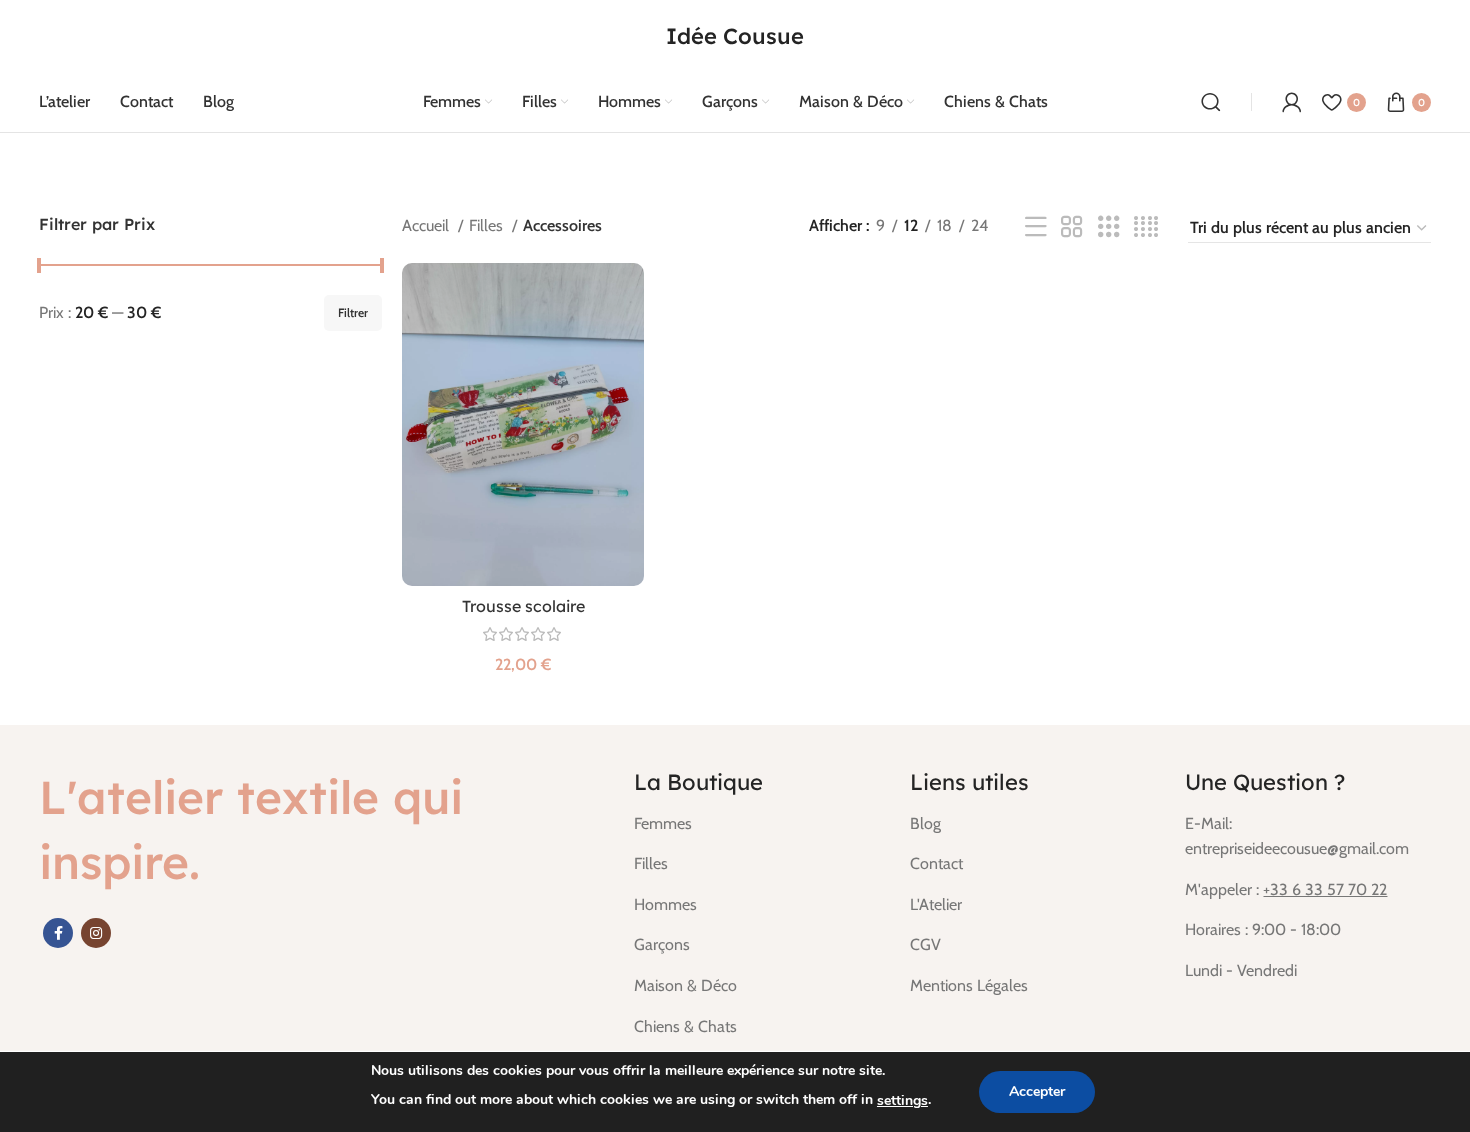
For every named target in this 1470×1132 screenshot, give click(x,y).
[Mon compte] (1292, 102)
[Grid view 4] (1146, 227)
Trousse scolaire (523, 606)
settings (902, 1100)
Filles (488, 225)
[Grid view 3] (1109, 227)
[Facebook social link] (58, 933)
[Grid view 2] (1072, 227)
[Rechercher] (1211, 102)
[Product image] (523, 424)
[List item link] (757, 824)
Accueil (427, 225)
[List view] (1036, 227)
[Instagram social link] (96, 933)
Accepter (1037, 1091)
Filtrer (353, 312)
